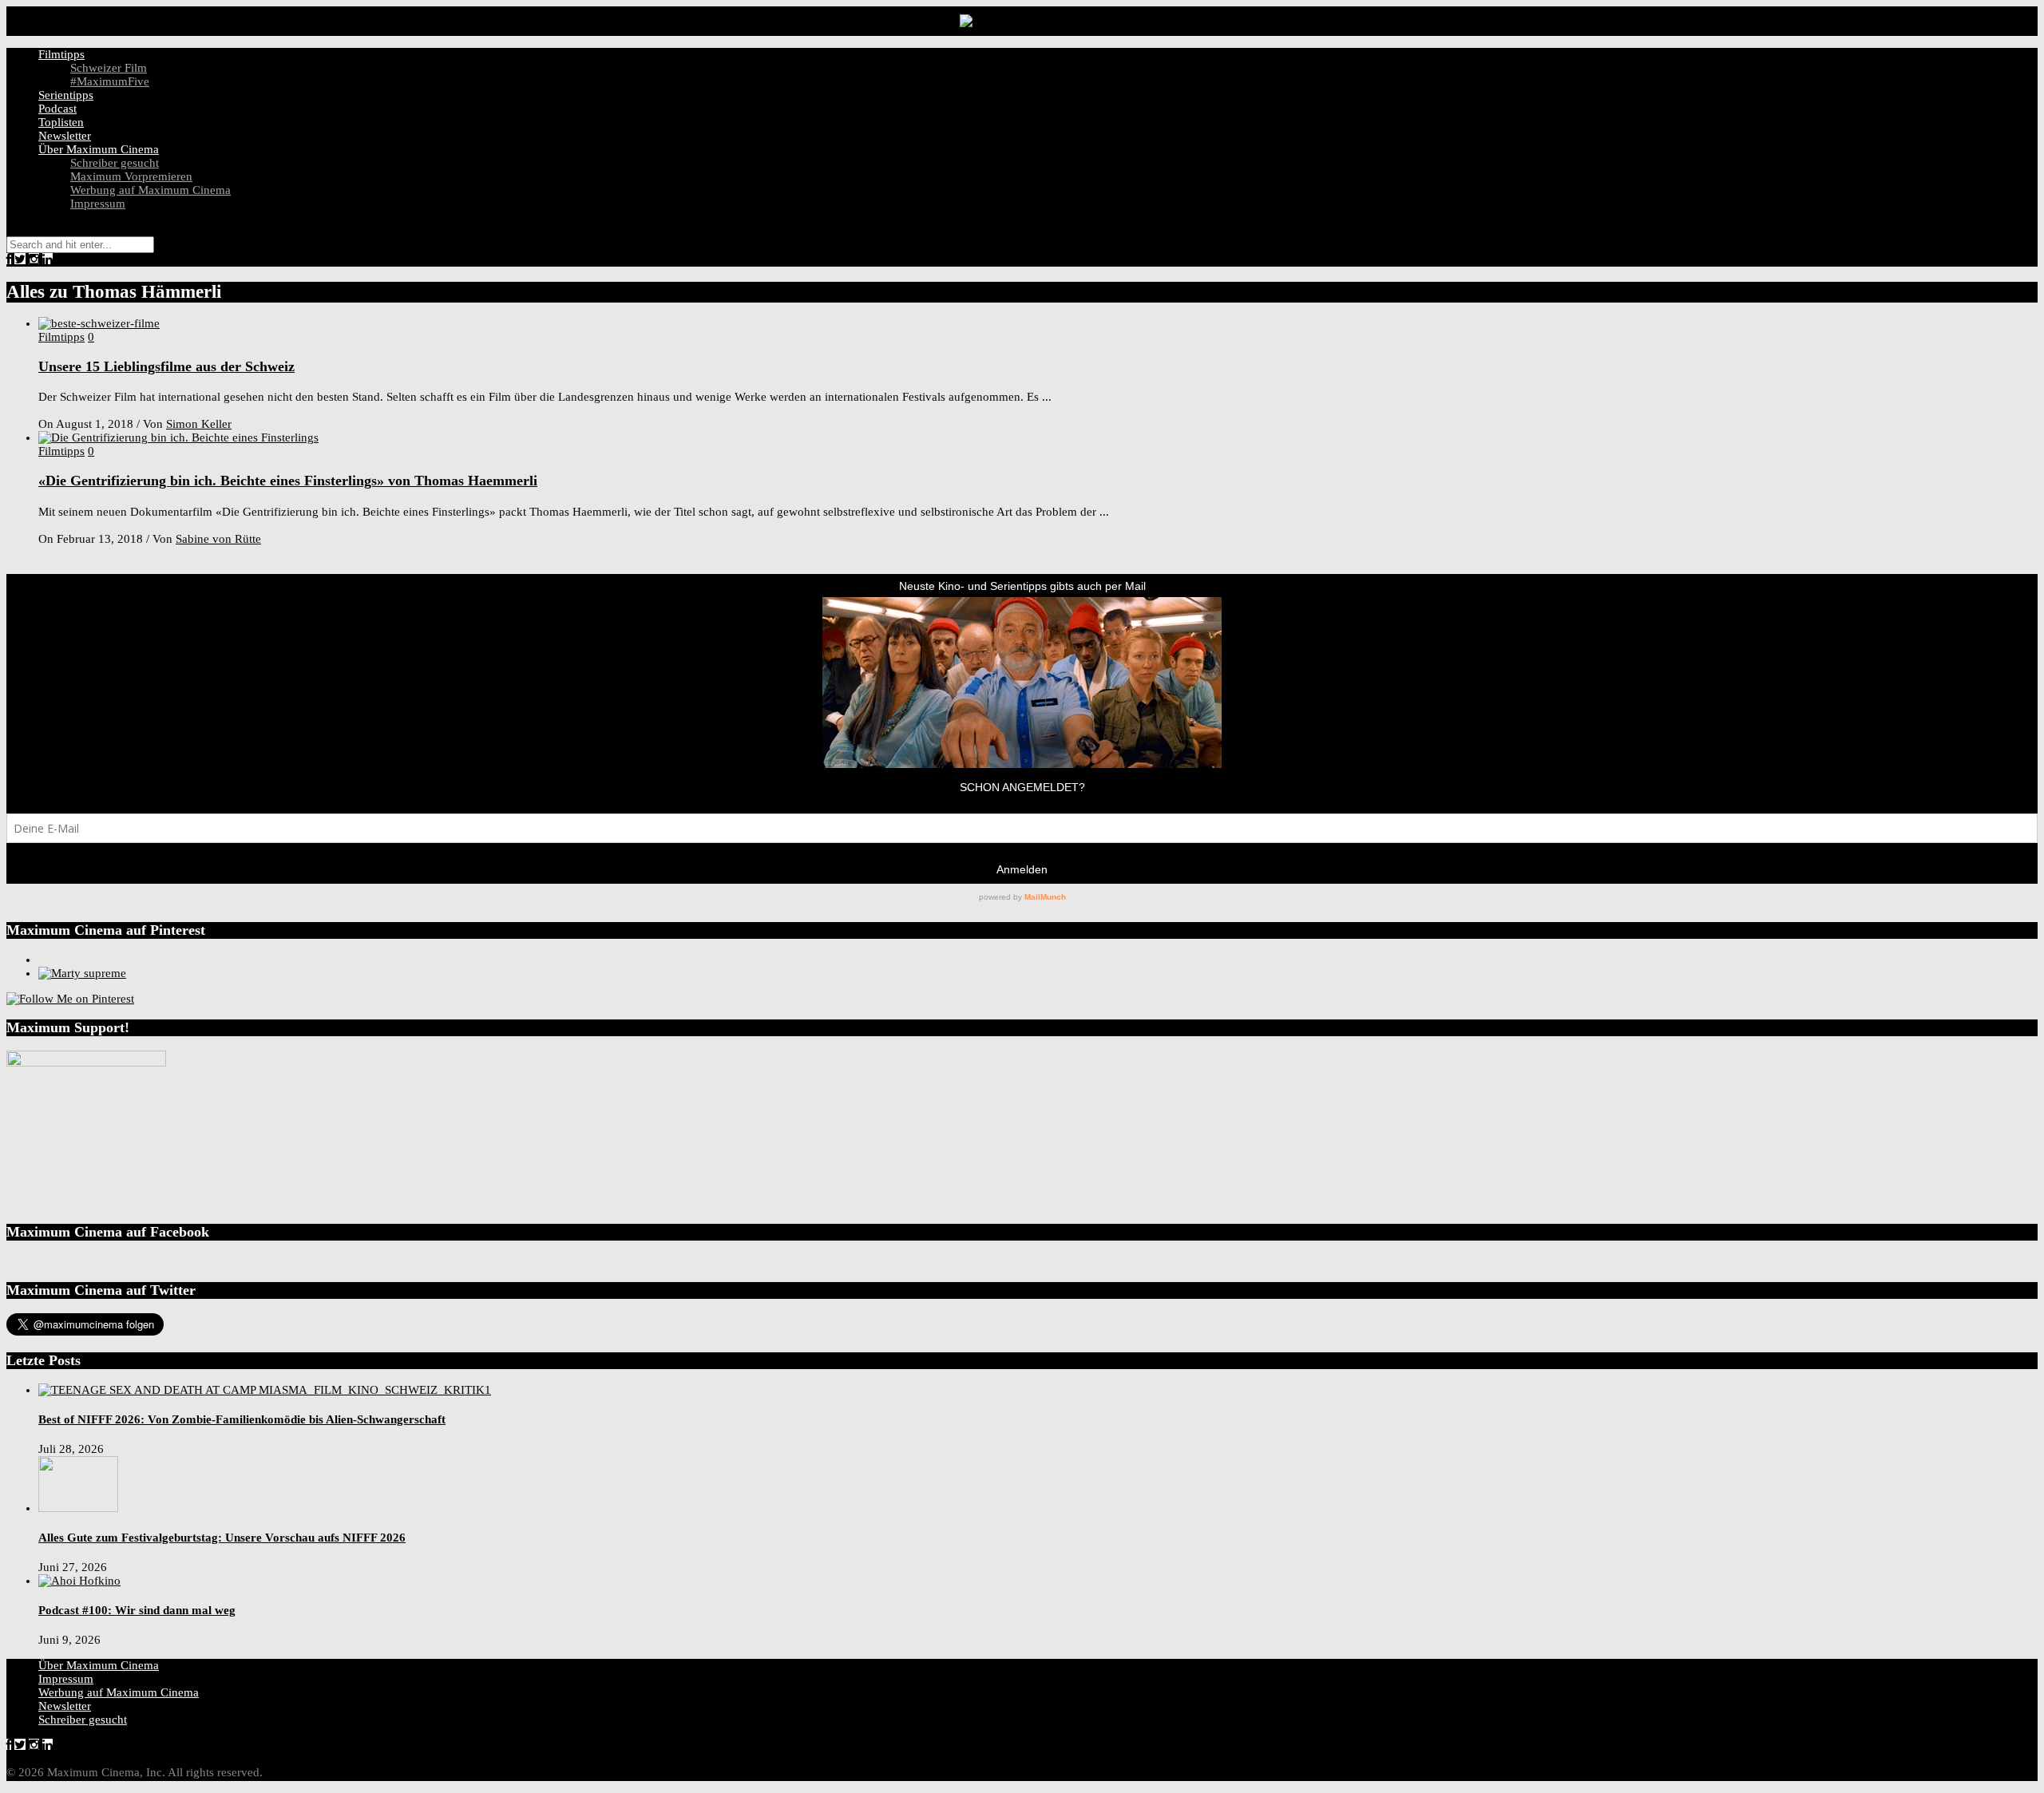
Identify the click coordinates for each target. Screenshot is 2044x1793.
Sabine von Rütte (218, 539)
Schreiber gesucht (115, 163)
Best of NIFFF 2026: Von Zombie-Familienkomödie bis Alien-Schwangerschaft (242, 1419)
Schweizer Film (109, 68)
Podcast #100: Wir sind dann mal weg (137, 1610)
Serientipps (66, 95)
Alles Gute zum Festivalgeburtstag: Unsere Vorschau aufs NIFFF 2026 (222, 1538)
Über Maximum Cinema (99, 149)
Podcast (57, 109)
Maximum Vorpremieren (131, 176)
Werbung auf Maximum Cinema (151, 190)
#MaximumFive (110, 81)
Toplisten (61, 122)
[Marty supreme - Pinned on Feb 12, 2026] (82, 973)
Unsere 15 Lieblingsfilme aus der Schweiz (166, 366)
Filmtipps (61, 54)
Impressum (98, 204)
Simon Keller (199, 424)
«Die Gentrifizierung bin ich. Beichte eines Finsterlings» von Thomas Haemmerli (288, 481)
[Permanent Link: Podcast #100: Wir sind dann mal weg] (79, 1581)
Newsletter (65, 136)
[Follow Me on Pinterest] (70, 999)
